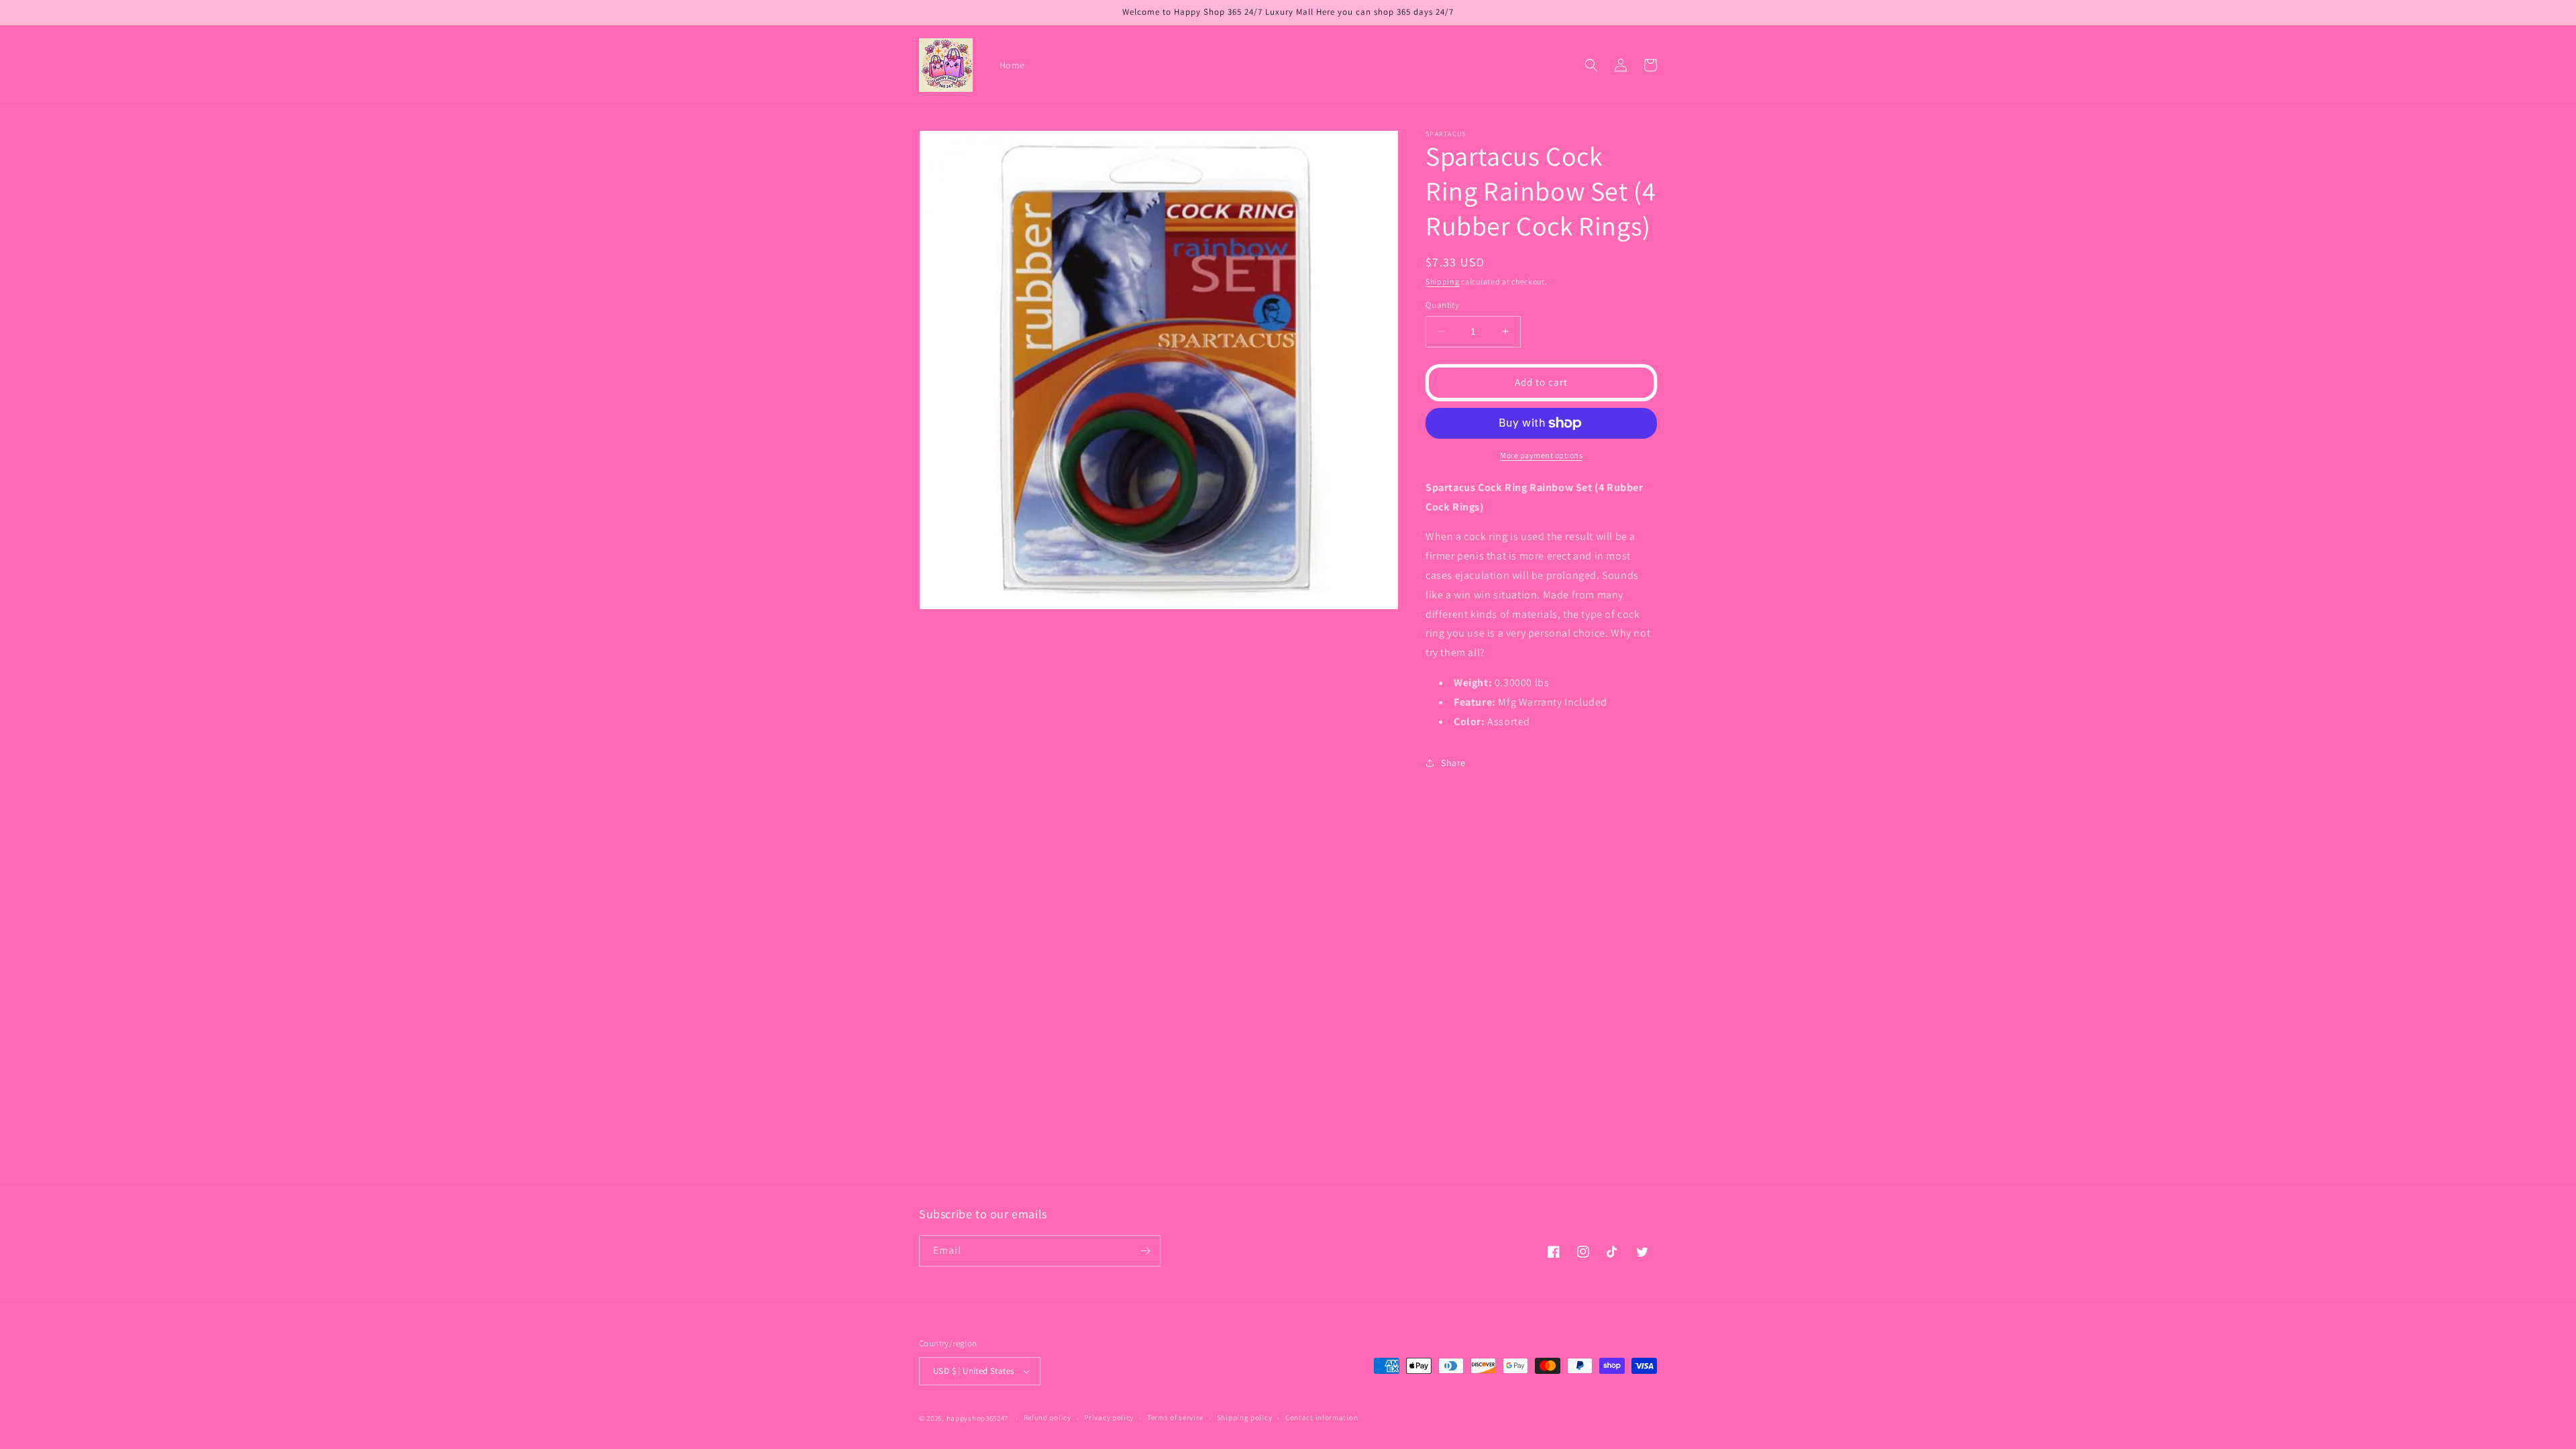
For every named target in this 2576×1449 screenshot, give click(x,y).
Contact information (1322, 1417)
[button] (1591, 65)
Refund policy (1048, 1417)
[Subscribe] (1145, 1251)
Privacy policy (1109, 1417)
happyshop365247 (978, 1418)
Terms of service (1175, 1417)
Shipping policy (1245, 1417)
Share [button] (1453, 763)
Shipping (1443, 281)
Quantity (1442, 305)
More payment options (1541, 455)
